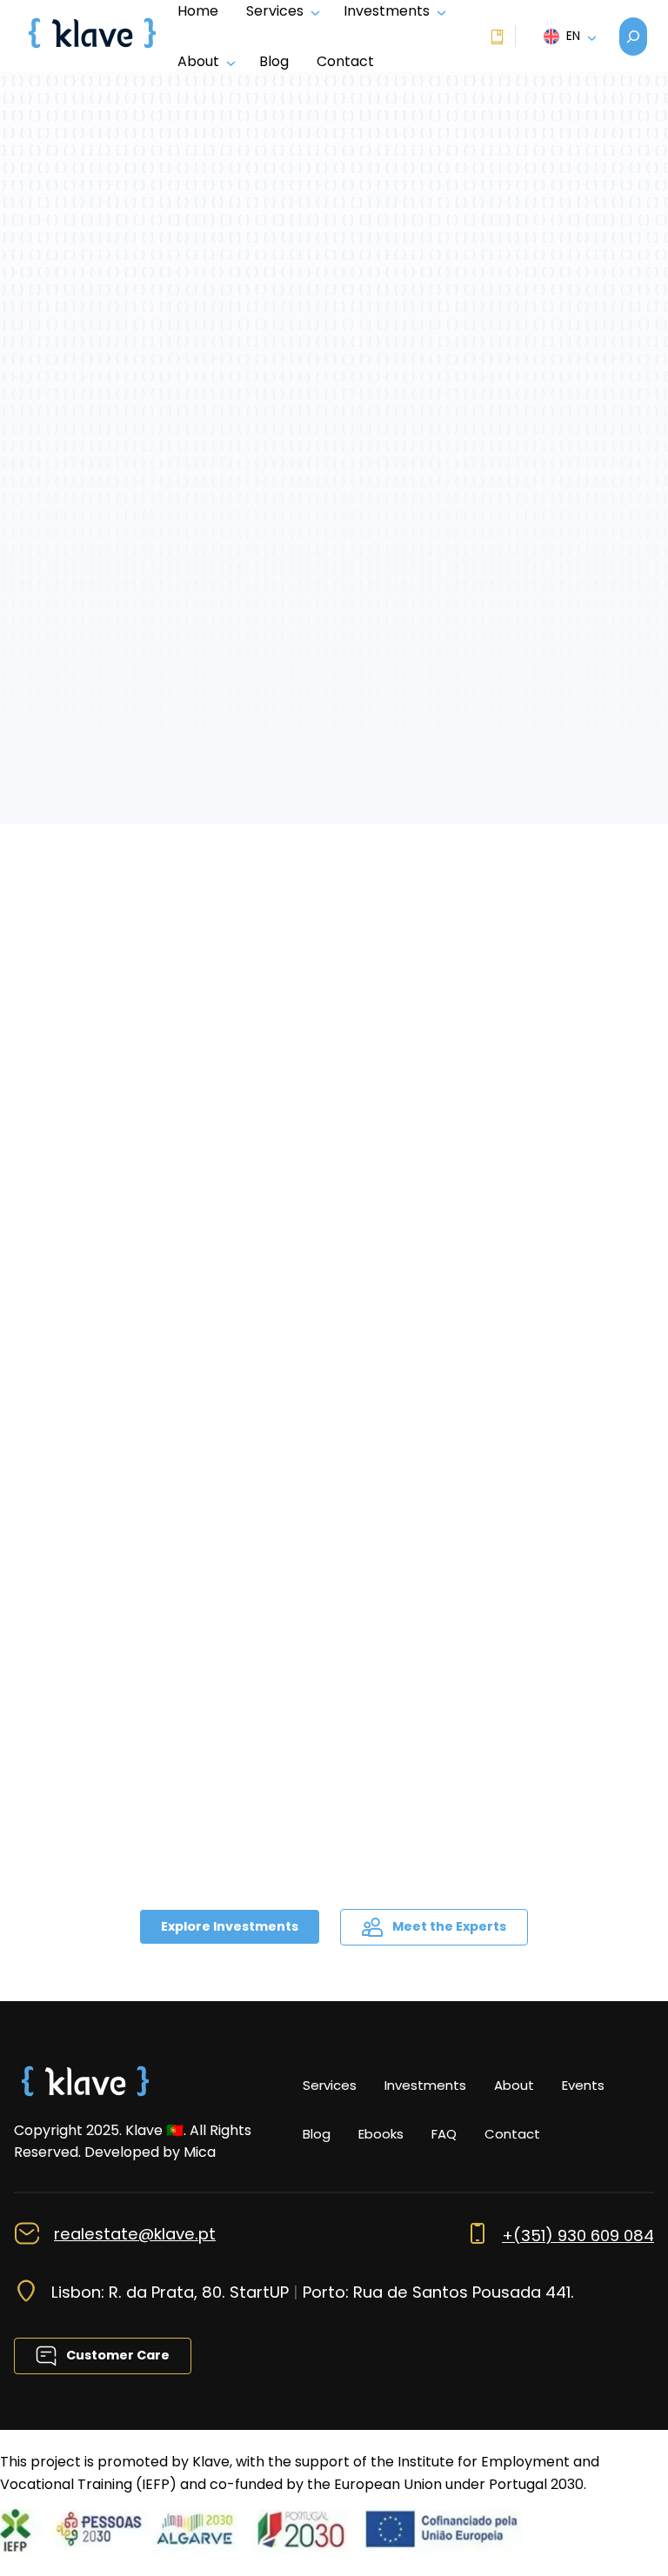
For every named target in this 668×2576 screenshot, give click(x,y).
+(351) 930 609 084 (578, 2236)
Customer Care (117, 2355)
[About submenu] (227, 62)
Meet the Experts (448, 1926)
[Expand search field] (633, 37)
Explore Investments (230, 1926)
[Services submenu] (311, 11)
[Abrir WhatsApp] (625, 2532)
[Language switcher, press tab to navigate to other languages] (568, 37)
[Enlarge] (134, 2079)
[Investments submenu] (438, 11)
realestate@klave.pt (135, 2234)
